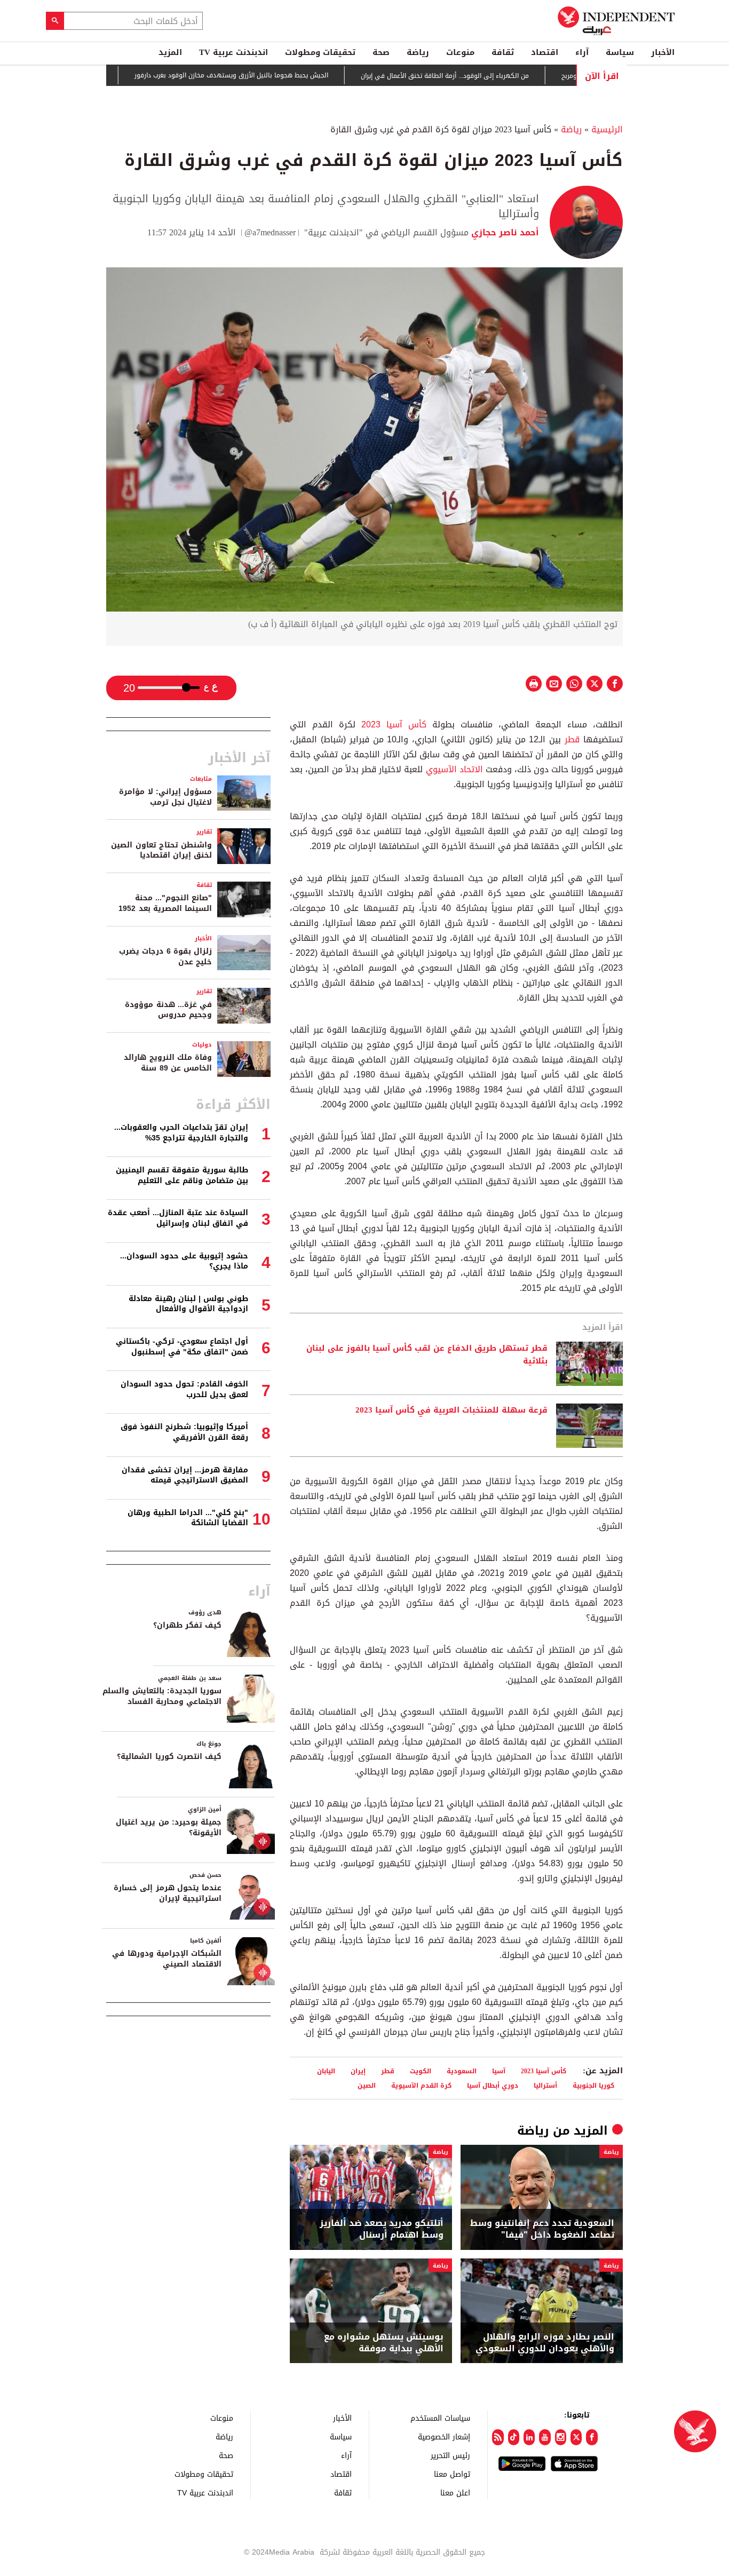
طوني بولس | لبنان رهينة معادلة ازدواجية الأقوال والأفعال (188, 1304)
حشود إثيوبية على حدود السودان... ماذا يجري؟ (184, 1261)
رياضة (418, 52)
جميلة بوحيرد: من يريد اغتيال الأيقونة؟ (169, 1828)
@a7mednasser (270, 232)
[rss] (498, 2437)
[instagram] (561, 2437)
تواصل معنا (452, 2474)
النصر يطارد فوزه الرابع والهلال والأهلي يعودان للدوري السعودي (545, 2343)
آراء (582, 52)
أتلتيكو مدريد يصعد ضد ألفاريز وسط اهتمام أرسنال (382, 2229)
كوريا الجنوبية (593, 2085)
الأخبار (663, 52)
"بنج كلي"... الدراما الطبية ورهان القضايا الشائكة (188, 1518)
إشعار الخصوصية (444, 2436)
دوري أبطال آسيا (493, 2085)
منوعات (460, 52)
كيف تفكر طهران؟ (187, 1625)
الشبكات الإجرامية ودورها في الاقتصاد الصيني (167, 1959)
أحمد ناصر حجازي (504, 232)
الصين (367, 2085)
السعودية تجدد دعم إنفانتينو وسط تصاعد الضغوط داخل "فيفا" (542, 2229)
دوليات (202, 1045)
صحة (381, 52)
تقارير (204, 832)
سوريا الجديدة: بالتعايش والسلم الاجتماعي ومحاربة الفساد (162, 1696)
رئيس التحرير (450, 2455)
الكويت (421, 2071)
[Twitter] (576, 2437)
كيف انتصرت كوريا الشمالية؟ (169, 1757)
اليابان (326, 2071)
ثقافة (503, 52)
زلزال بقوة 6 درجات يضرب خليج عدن (165, 957)
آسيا (499, 2071)
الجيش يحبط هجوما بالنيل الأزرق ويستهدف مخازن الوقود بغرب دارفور (283, 76)
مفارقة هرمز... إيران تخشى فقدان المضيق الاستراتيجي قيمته (185, 1475)
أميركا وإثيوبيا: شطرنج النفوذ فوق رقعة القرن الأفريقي (184, 1432)
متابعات (201, 779)
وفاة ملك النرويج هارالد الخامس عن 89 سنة (168, 1063)
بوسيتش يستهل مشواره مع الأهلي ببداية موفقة (384, 2343)
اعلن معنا (455, 2492)
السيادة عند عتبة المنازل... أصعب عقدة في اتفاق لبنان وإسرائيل (178, 1218)
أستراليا (545, 2085)
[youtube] (545, 2437)
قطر (572, 739)
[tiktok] (514, 2437)
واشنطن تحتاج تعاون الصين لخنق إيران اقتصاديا (161, 850)
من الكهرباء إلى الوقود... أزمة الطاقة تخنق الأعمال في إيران (496, 76)
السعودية (462, 2071)
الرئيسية (607, 129)
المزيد (170, 52)
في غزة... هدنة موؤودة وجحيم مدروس (168, 1010)
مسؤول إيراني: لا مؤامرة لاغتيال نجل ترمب (165, 797)
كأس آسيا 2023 (394, 724)
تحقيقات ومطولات (320, 52)
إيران (358, 2071)
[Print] (534, 684)
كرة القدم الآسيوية (421, 2085)
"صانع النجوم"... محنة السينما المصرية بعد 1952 (165, 903)
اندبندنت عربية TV (233, 52)
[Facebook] (592, 2437)
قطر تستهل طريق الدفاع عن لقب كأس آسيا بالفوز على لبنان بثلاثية (427, 1355)
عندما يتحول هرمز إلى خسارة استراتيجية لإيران (168, 1893)
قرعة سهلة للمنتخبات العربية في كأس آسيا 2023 (451, 1410)
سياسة (620, 52)
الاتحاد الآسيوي (454, 769)
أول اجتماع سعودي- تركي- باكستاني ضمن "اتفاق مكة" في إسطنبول (182, 1347)
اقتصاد (545, 52)
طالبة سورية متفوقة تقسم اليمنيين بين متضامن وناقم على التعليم (182, 1175)
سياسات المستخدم (440, 2418)
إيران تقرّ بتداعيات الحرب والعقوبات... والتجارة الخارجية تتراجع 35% (181, 1133)
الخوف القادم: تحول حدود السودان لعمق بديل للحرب (184, 1389)
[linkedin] (529, 2437)
